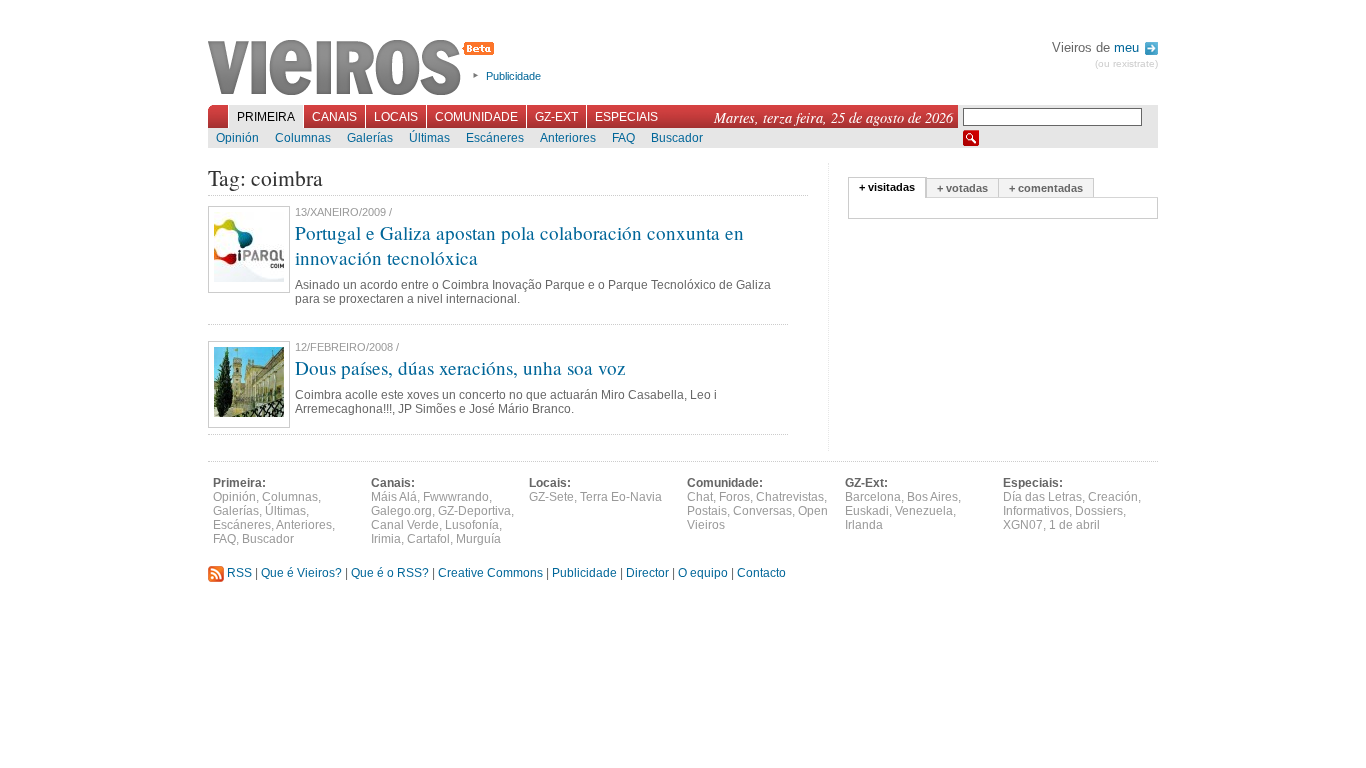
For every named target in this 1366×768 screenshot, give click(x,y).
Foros (734, 497)
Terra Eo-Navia (621, 497)
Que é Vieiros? (301, 573)
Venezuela (924, 511)
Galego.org (401, 511)
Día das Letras (1042, 497)
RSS (238, 573)
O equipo (703, 573)
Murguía (478, 539)
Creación (1113, 497)
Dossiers (1099, 511)
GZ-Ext (556, 117)
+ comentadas (1046, 188)
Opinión (237, 138)
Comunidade (476, 117)
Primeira (266, 117)
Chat (700, 497)
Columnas (303, 138)
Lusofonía (472, 525)
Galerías (370, 138)
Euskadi (867, 511)
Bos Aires (932, 497)
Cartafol (428, 539)
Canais (334, 117)
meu (1128, 47)
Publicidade (513, 76)
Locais (396, 117)
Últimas (429, 138)
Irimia (386, 539)
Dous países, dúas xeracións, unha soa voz (460, 367)
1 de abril (1074, 525)
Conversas (762, 511)
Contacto (761, 573)
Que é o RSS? (390, 573)
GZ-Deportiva (474, 511)
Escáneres (495, 138)
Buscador (677, 138)
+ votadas (962, 188)
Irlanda (864, 525)
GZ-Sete (551, 497)
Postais (707, 511)
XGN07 (1023, 525)
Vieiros (354, 69)
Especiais (626, 117)
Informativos (1036, 511)
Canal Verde (405, 525)
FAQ (623, 138)
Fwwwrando (456, 497)
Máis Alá (394, 497)
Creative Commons (490, 573)
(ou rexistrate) (1126, 63)
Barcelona (873, 497)
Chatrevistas (790, 497)
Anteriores (568, 138)
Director (647, 573)
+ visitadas (887, 187)
